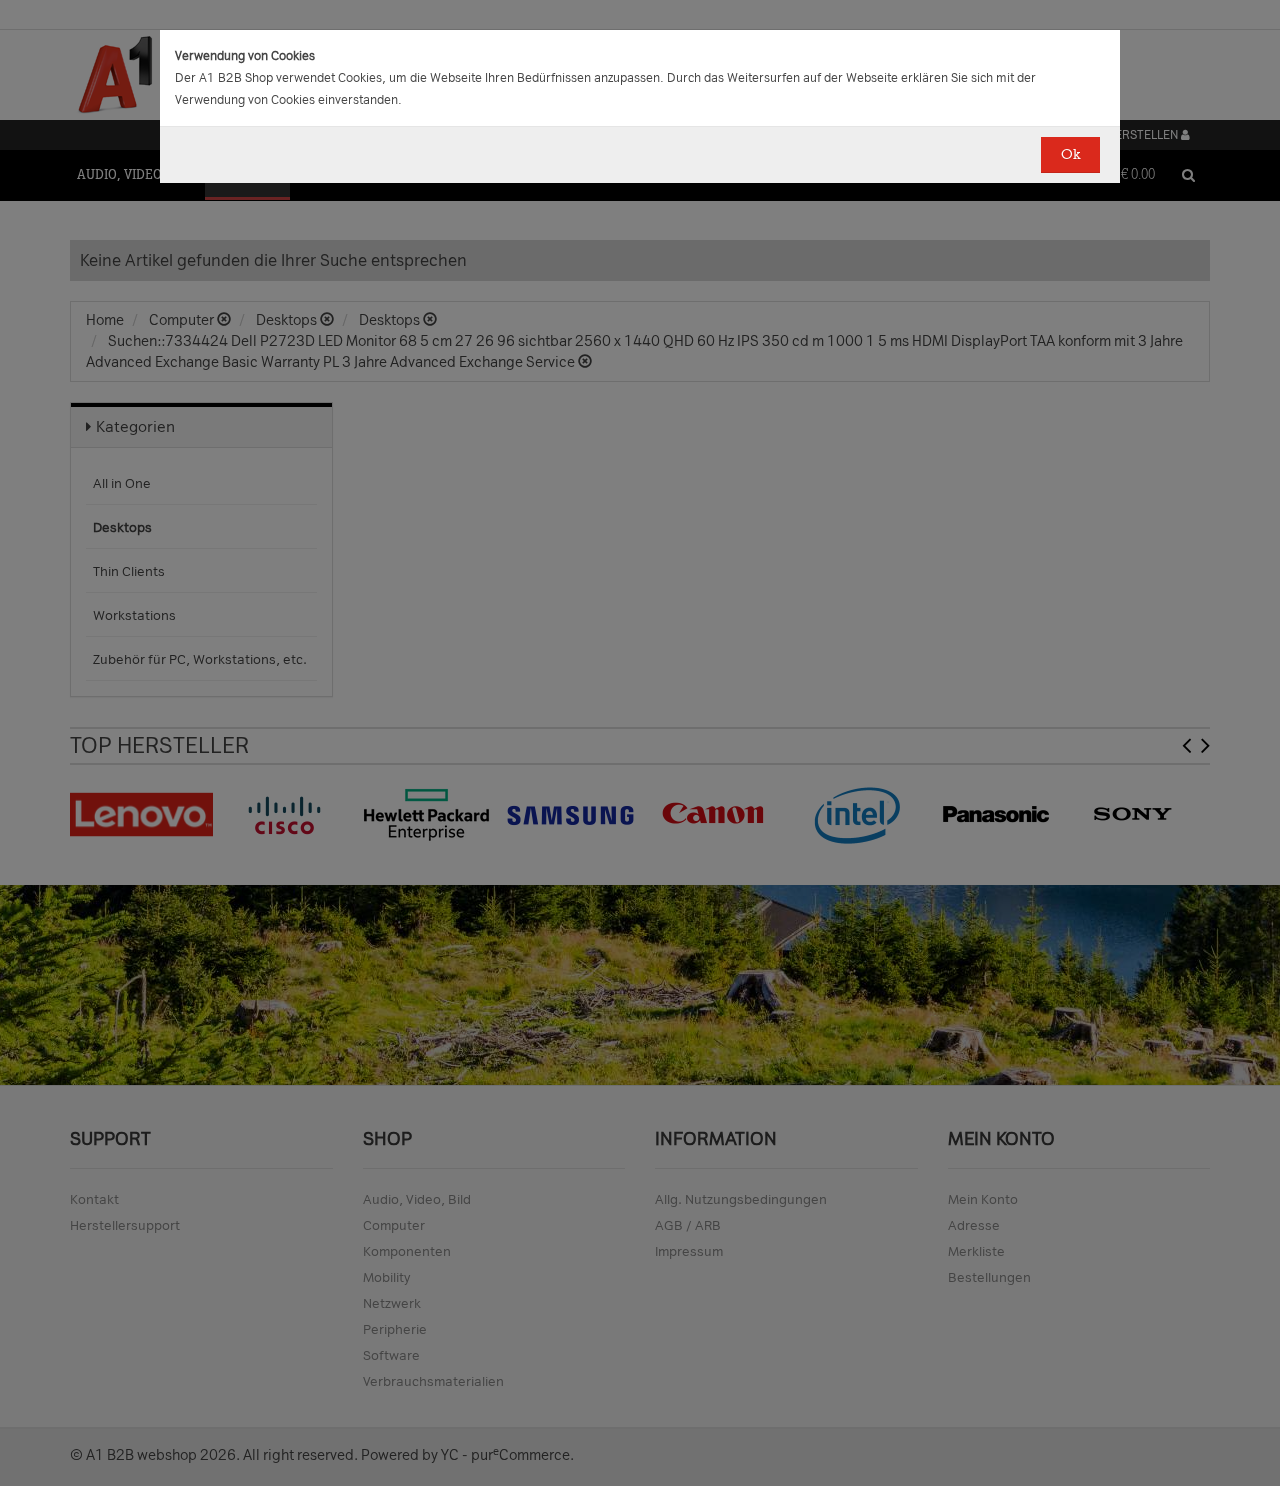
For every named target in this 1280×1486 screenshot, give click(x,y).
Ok (1070, 154)
